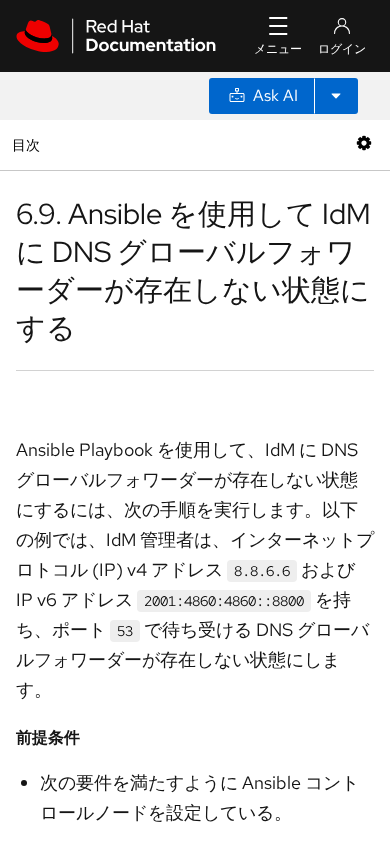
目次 (28, 144)
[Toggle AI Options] (336, 96)
